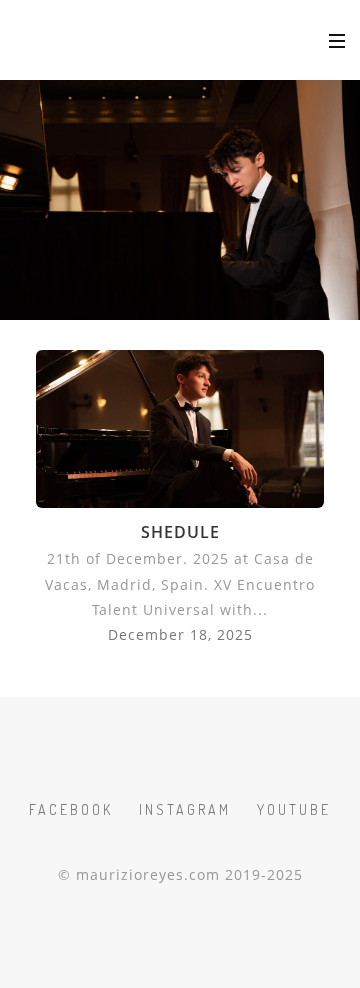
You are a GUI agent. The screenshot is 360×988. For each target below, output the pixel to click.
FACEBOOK (71, 809)
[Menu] (337, 40)
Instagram (185, 809)
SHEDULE (180, 532)
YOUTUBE (294, 809)
